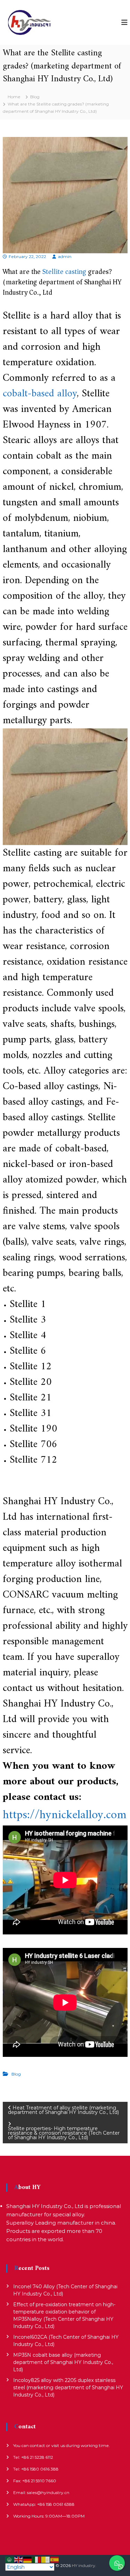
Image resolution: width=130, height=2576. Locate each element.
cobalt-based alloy (40, 394)
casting (76, 272)
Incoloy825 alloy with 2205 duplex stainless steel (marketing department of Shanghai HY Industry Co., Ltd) (68, 2388)
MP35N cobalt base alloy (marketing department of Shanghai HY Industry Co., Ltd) (63, 2362)
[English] (19, 2559)
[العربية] (10, 2559)
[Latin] (46, 2559)
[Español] (55, 2559)
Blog (35, 97)
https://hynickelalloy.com (65, 1815)
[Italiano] (37, 2559)
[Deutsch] (28, 2559)
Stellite (53, 272)
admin (65, 256)
